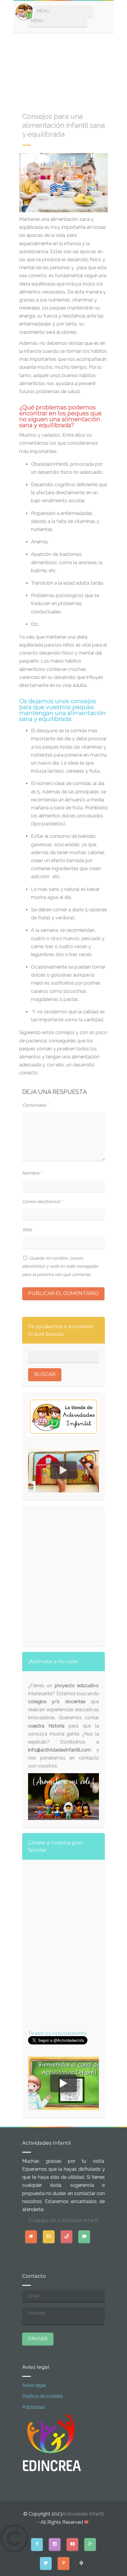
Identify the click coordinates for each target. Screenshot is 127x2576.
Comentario (35, 1105)
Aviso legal (34, 2385)
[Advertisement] (63, 69)
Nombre (32, 1173)
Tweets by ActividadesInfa (57, 2033)
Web (27, 1230)
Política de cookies (43, 2396)
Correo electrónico (43, 1202)
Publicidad (34, 2407)
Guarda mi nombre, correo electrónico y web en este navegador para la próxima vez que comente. (60, 1266)
